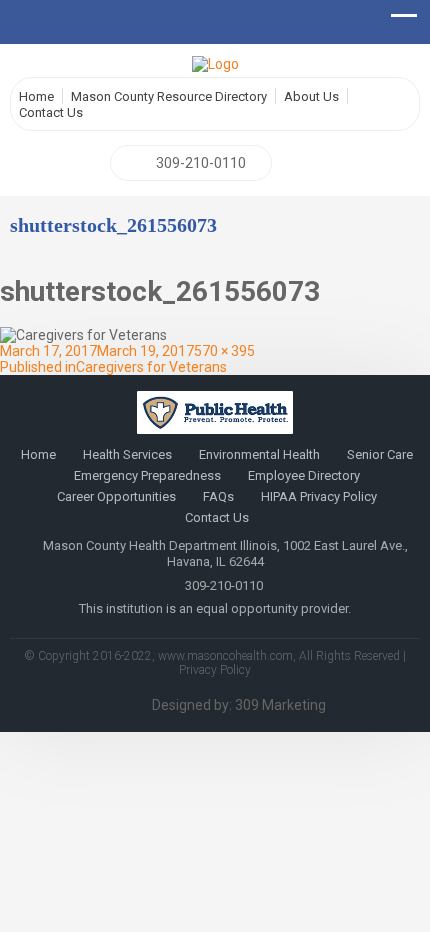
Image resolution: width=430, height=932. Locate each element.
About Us (311, 96)
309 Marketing (280, 705)
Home (36, 96)
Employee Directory (304, 475)
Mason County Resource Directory (169, 96)
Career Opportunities (116, 496)
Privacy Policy (215, 670)
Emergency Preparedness (147, 475)
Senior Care (380, 454)
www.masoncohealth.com (225, 656)
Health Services (127, 454)
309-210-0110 (201, 163)
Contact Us (51, 112)
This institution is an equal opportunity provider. (215, 608)
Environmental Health (259, 454)
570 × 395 (224, 351)
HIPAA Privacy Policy (319, 496)
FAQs (218, 496)
